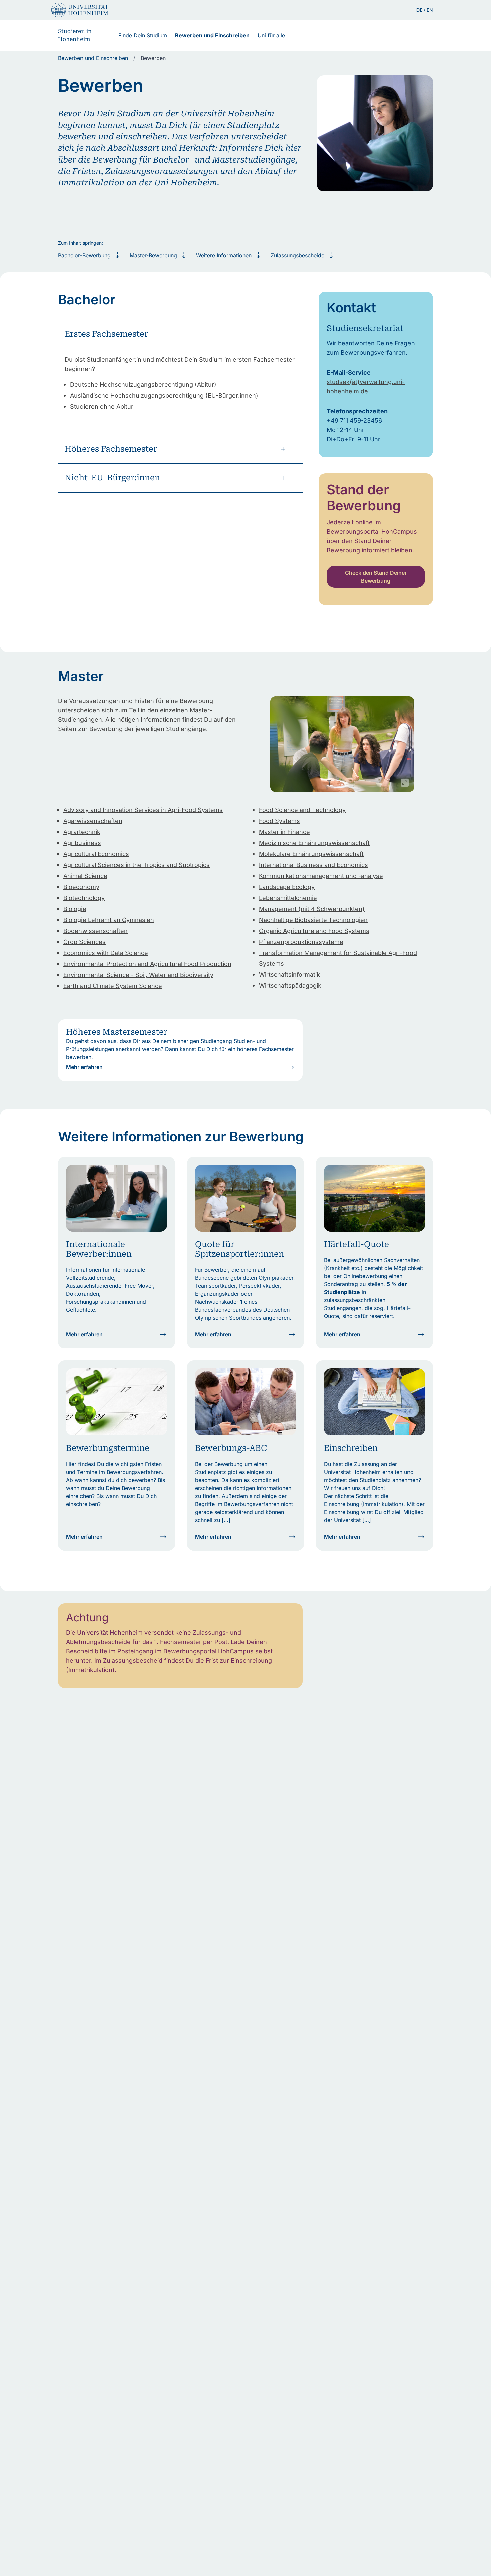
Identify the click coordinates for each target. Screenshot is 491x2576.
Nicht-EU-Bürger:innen (112, 478)
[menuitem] (143, 35)
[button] (342, 744)
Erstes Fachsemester (106, 334)
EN (430, 10)
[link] (93, 58)
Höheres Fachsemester (111, 449)
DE (420, 10)
